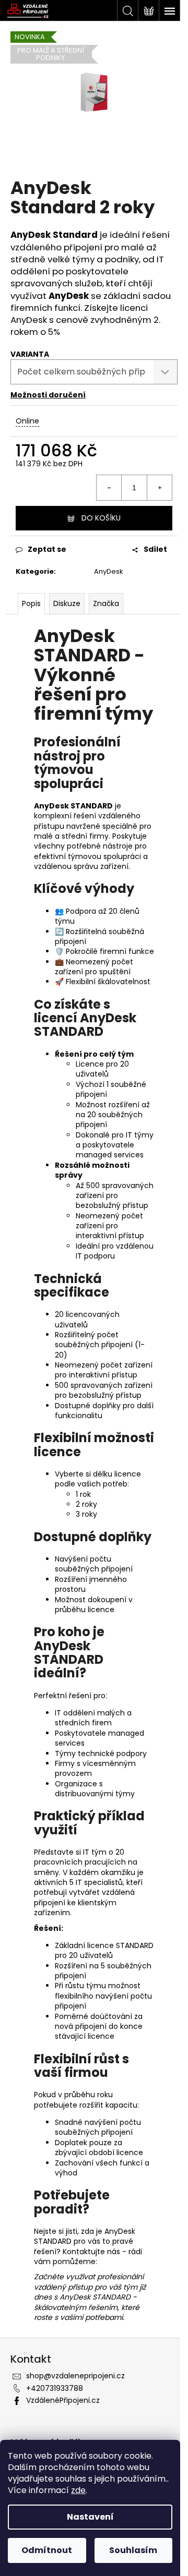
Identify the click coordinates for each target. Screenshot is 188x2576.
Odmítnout (47, 2550)
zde (78, 2490)
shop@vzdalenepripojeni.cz (75, 2376)
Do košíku (101, 518)
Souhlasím (133, 2550)
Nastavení (90, 2517)
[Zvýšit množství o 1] (159, 488)
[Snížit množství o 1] (109, 488)
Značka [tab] (106, 603)
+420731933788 (55, 2388)
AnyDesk (109, 571)
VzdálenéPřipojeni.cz (63, 2400)
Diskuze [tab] (67, 603)
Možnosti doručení (48, 395)
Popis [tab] (31, 603)
